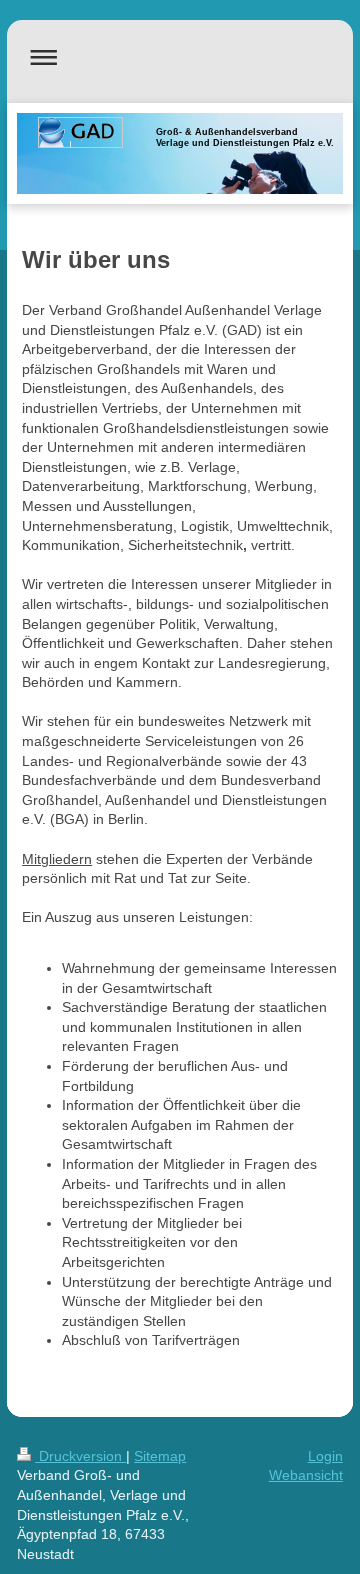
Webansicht (306, 1475)
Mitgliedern (57, 859)
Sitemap (160, 1456)
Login (325, 1456)
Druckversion (80, 1456)
